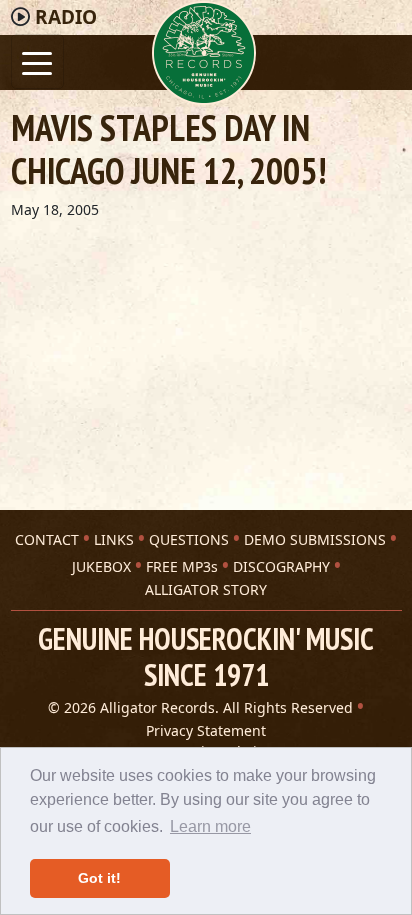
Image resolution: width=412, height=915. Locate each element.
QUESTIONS (189, 539)
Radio (66, 17)
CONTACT (47, 539)
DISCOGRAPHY (281, 566)
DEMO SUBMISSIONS (315, 539)
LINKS (114, 539)
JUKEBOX (101, 566)
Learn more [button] (210, 826)
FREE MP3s (182, 566)
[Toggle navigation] (37, 61)
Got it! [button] (99, 878)
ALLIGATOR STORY (206, 589)
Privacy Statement (206, 730)
